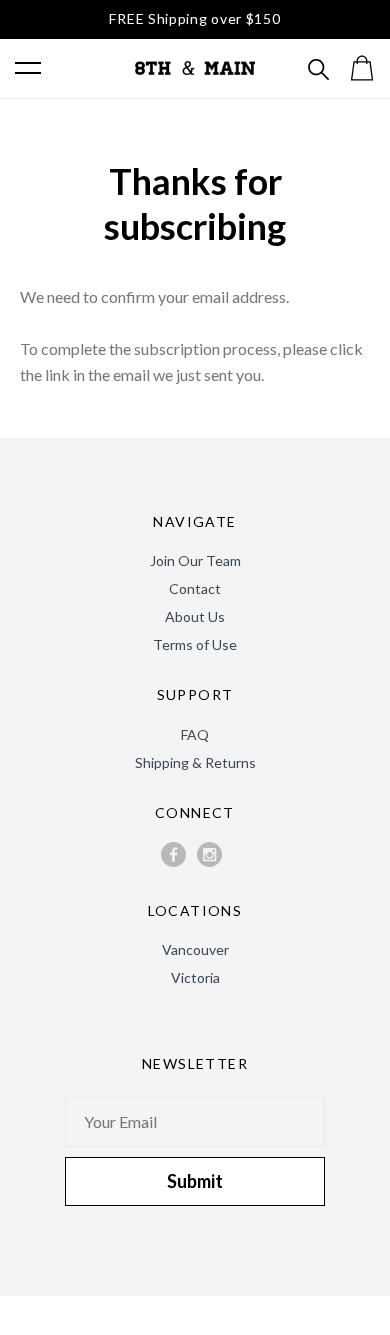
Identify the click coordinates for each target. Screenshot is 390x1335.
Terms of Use (195, 644)
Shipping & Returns (195, 762)
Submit (195, 1181)
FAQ (195, 734)
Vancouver (195, 949)
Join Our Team (195, 560)
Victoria (195, 977)
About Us (195, 616)
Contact (195, 588)
